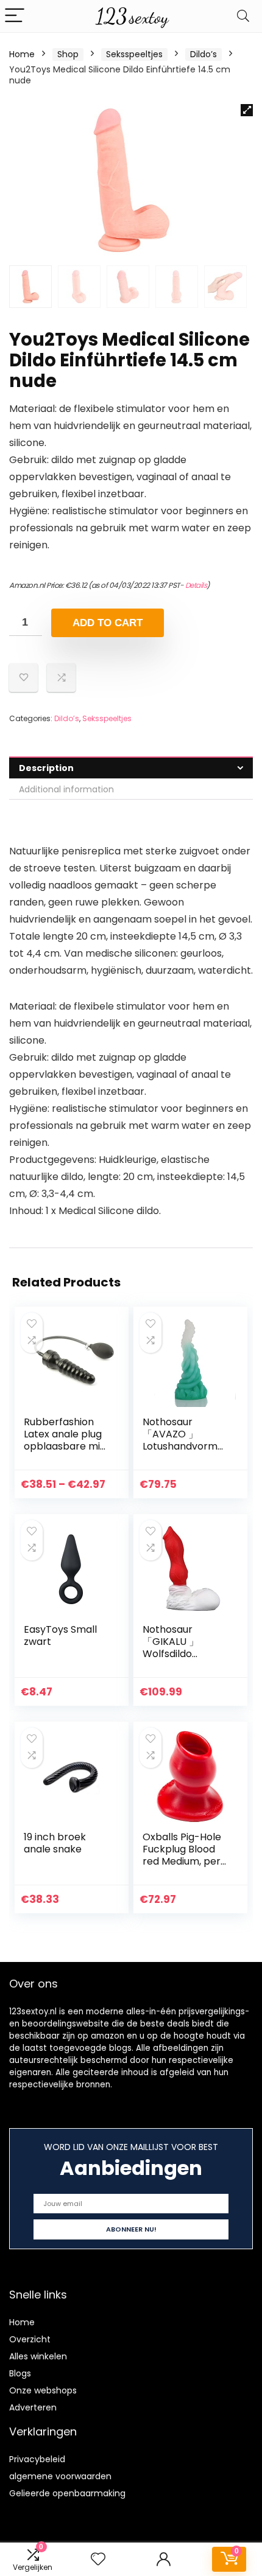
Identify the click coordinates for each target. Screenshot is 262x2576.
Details (196, 585)
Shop (68, 54)
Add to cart (108, 623)
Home (22, 54)
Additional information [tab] (66, 789)
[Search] (243, 16)
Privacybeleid (37, 2459)
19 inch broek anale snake (55, 1843)
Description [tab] (46, 768)
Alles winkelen (38, 2356)
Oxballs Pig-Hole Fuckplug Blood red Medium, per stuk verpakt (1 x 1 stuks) (184, 1861)
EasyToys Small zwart (60, 1635)
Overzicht (30, 2339)
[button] (247, 110)
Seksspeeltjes (134, 54)
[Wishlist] (98, 2559)
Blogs (20, 2373)
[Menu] (15, 16)
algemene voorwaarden (60, 2476)
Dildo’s (204, 54)
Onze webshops (43, 2390)
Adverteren (33, 2407)
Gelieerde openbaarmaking (67, 2493)
